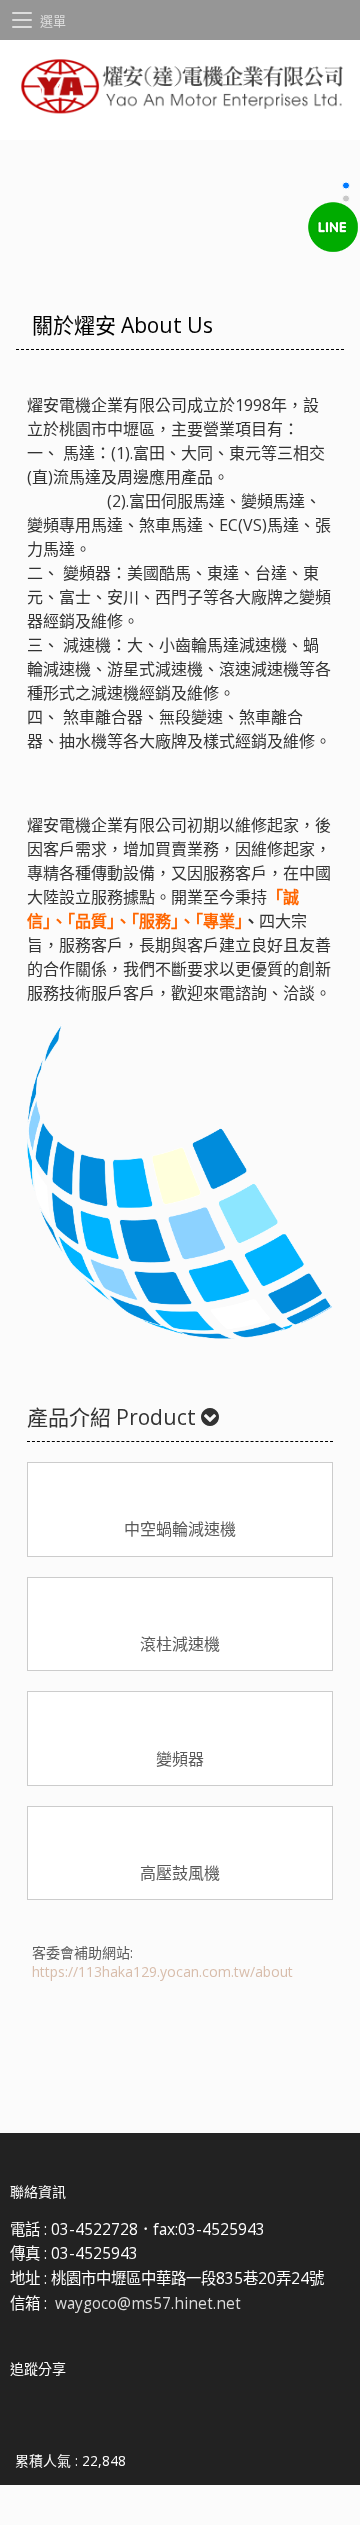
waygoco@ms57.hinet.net (148, 2303)
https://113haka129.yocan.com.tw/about (162, 1971)
